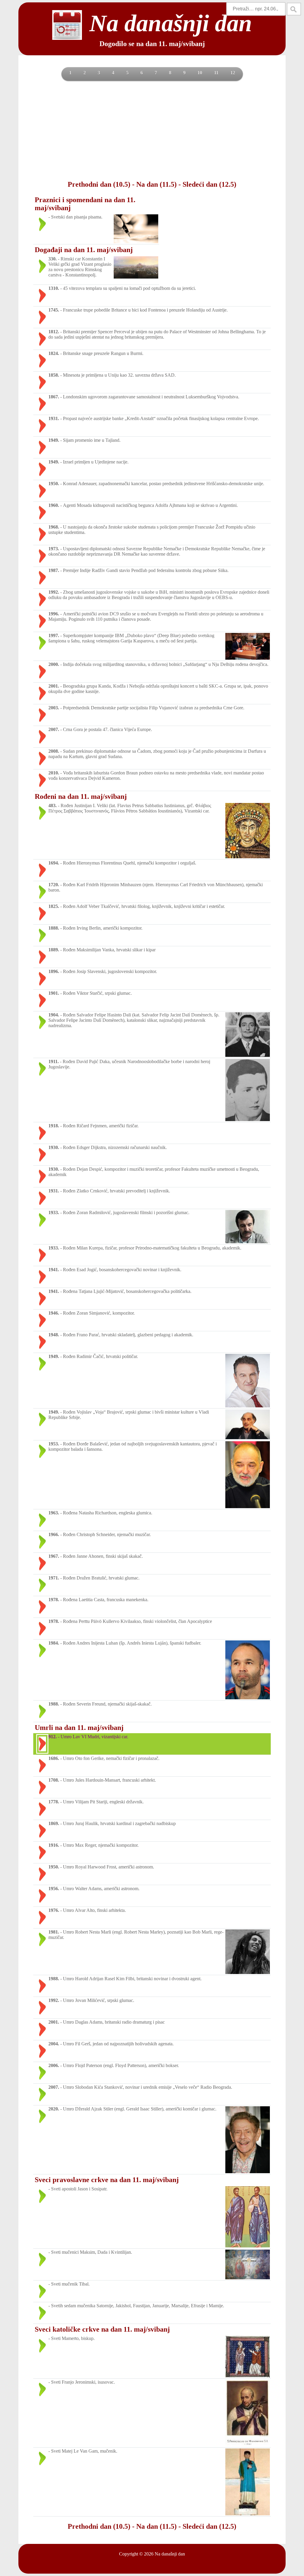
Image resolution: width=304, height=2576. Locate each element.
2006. (54, 2065)
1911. (54, 1061)
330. (53, 259)
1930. (54, 1147)
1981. (54, 1932)
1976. (54, 1910)
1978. (54, 1600)
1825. (54, 906)
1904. (54, 1015)
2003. (54, 708)
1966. (54, 1534)
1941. (54, 1270)
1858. (54, 375)
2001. (54, 686)
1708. (54, 1780)
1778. (54, 1802)
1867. (54, 397)
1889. (54, 950)
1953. (54, 1444)
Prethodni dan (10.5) (99, 184)
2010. (54, 773)
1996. (54, 614)
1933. (54, 1212)
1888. (54, 928)
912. (53, 1737)
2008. (54, 751)
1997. (54, 635)
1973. (54, 549)
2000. (54, 664)
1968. (54, 527)
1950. (54, 484)
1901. (54, 993)
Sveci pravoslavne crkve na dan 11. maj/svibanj (107, 2180)
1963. (54, 1513)
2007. (54, 729)
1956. (54, 1889)
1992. (54, 592)
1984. (54, 1643)
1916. (54, 1845)
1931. (54, 418)
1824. (54, 353)
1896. (54, 971)
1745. (54, 310)
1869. (54, 1823)
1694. (54, 863)
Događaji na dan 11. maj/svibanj (84, 250)
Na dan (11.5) (156, 184)
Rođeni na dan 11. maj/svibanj (81, 796)
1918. (54, 1126)
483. (53, 806)
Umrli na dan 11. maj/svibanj (79, 1728)
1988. (54, 1704)
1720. (54, 885)
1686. (54, 1758)
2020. (54, 2109)
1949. (54, 440)
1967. (54, 1556)
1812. (54, 332)
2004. (54, 2044)
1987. (54, 570)
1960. (54, 505)
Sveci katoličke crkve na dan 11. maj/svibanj (102, 2329)
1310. (54, 288)
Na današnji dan (170, 2554)
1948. (54, 1335)
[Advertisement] (152, 130)
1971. (54, 1578)
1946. (54, 1313)
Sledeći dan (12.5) (209, 184)
